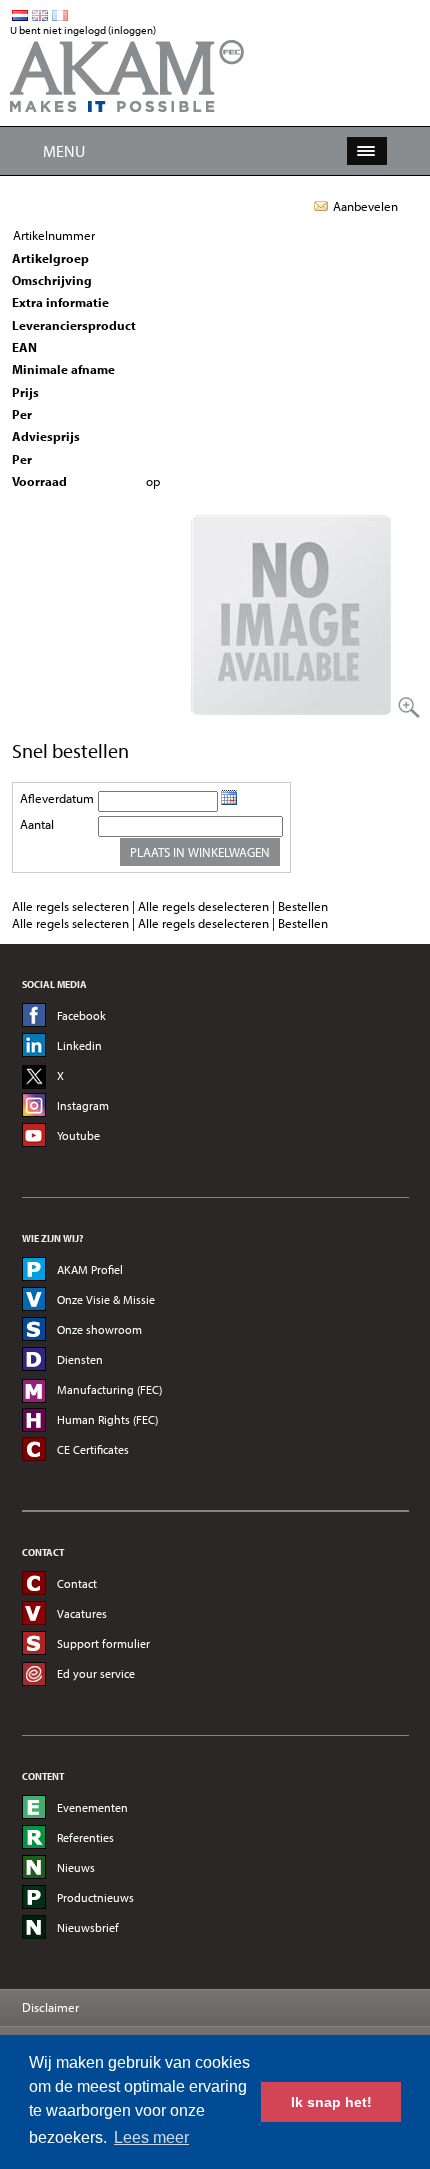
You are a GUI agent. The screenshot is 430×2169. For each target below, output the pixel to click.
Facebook (81, 1015)
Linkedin (79, 1045)
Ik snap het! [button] (331, 2102)
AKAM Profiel (90, 1269)
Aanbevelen (365, 206)
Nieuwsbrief (88, 1927)
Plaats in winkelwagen (200, 852)
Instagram (83, 1105)
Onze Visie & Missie (106, 1299)
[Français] (60, 15)
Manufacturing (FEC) (109, 1389)
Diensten (80, 1359)
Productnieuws (95, 1897)
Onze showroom (99, 1329)
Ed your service (96, 1673)
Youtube (78, 1135)
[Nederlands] (20, 15)
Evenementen (92, 1807)
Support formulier (103, 1643)
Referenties (85, 1837)
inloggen (132, 30)
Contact (77, 1583)
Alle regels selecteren (70, 906)
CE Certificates (93, 1449)
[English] (40, 15)
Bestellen (303, 906)
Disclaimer (50, 2007)
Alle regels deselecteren (203, 906)
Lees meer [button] (151, 2137)
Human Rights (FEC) (107, 1419)
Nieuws (76, 1867)
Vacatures (82, 1613)
